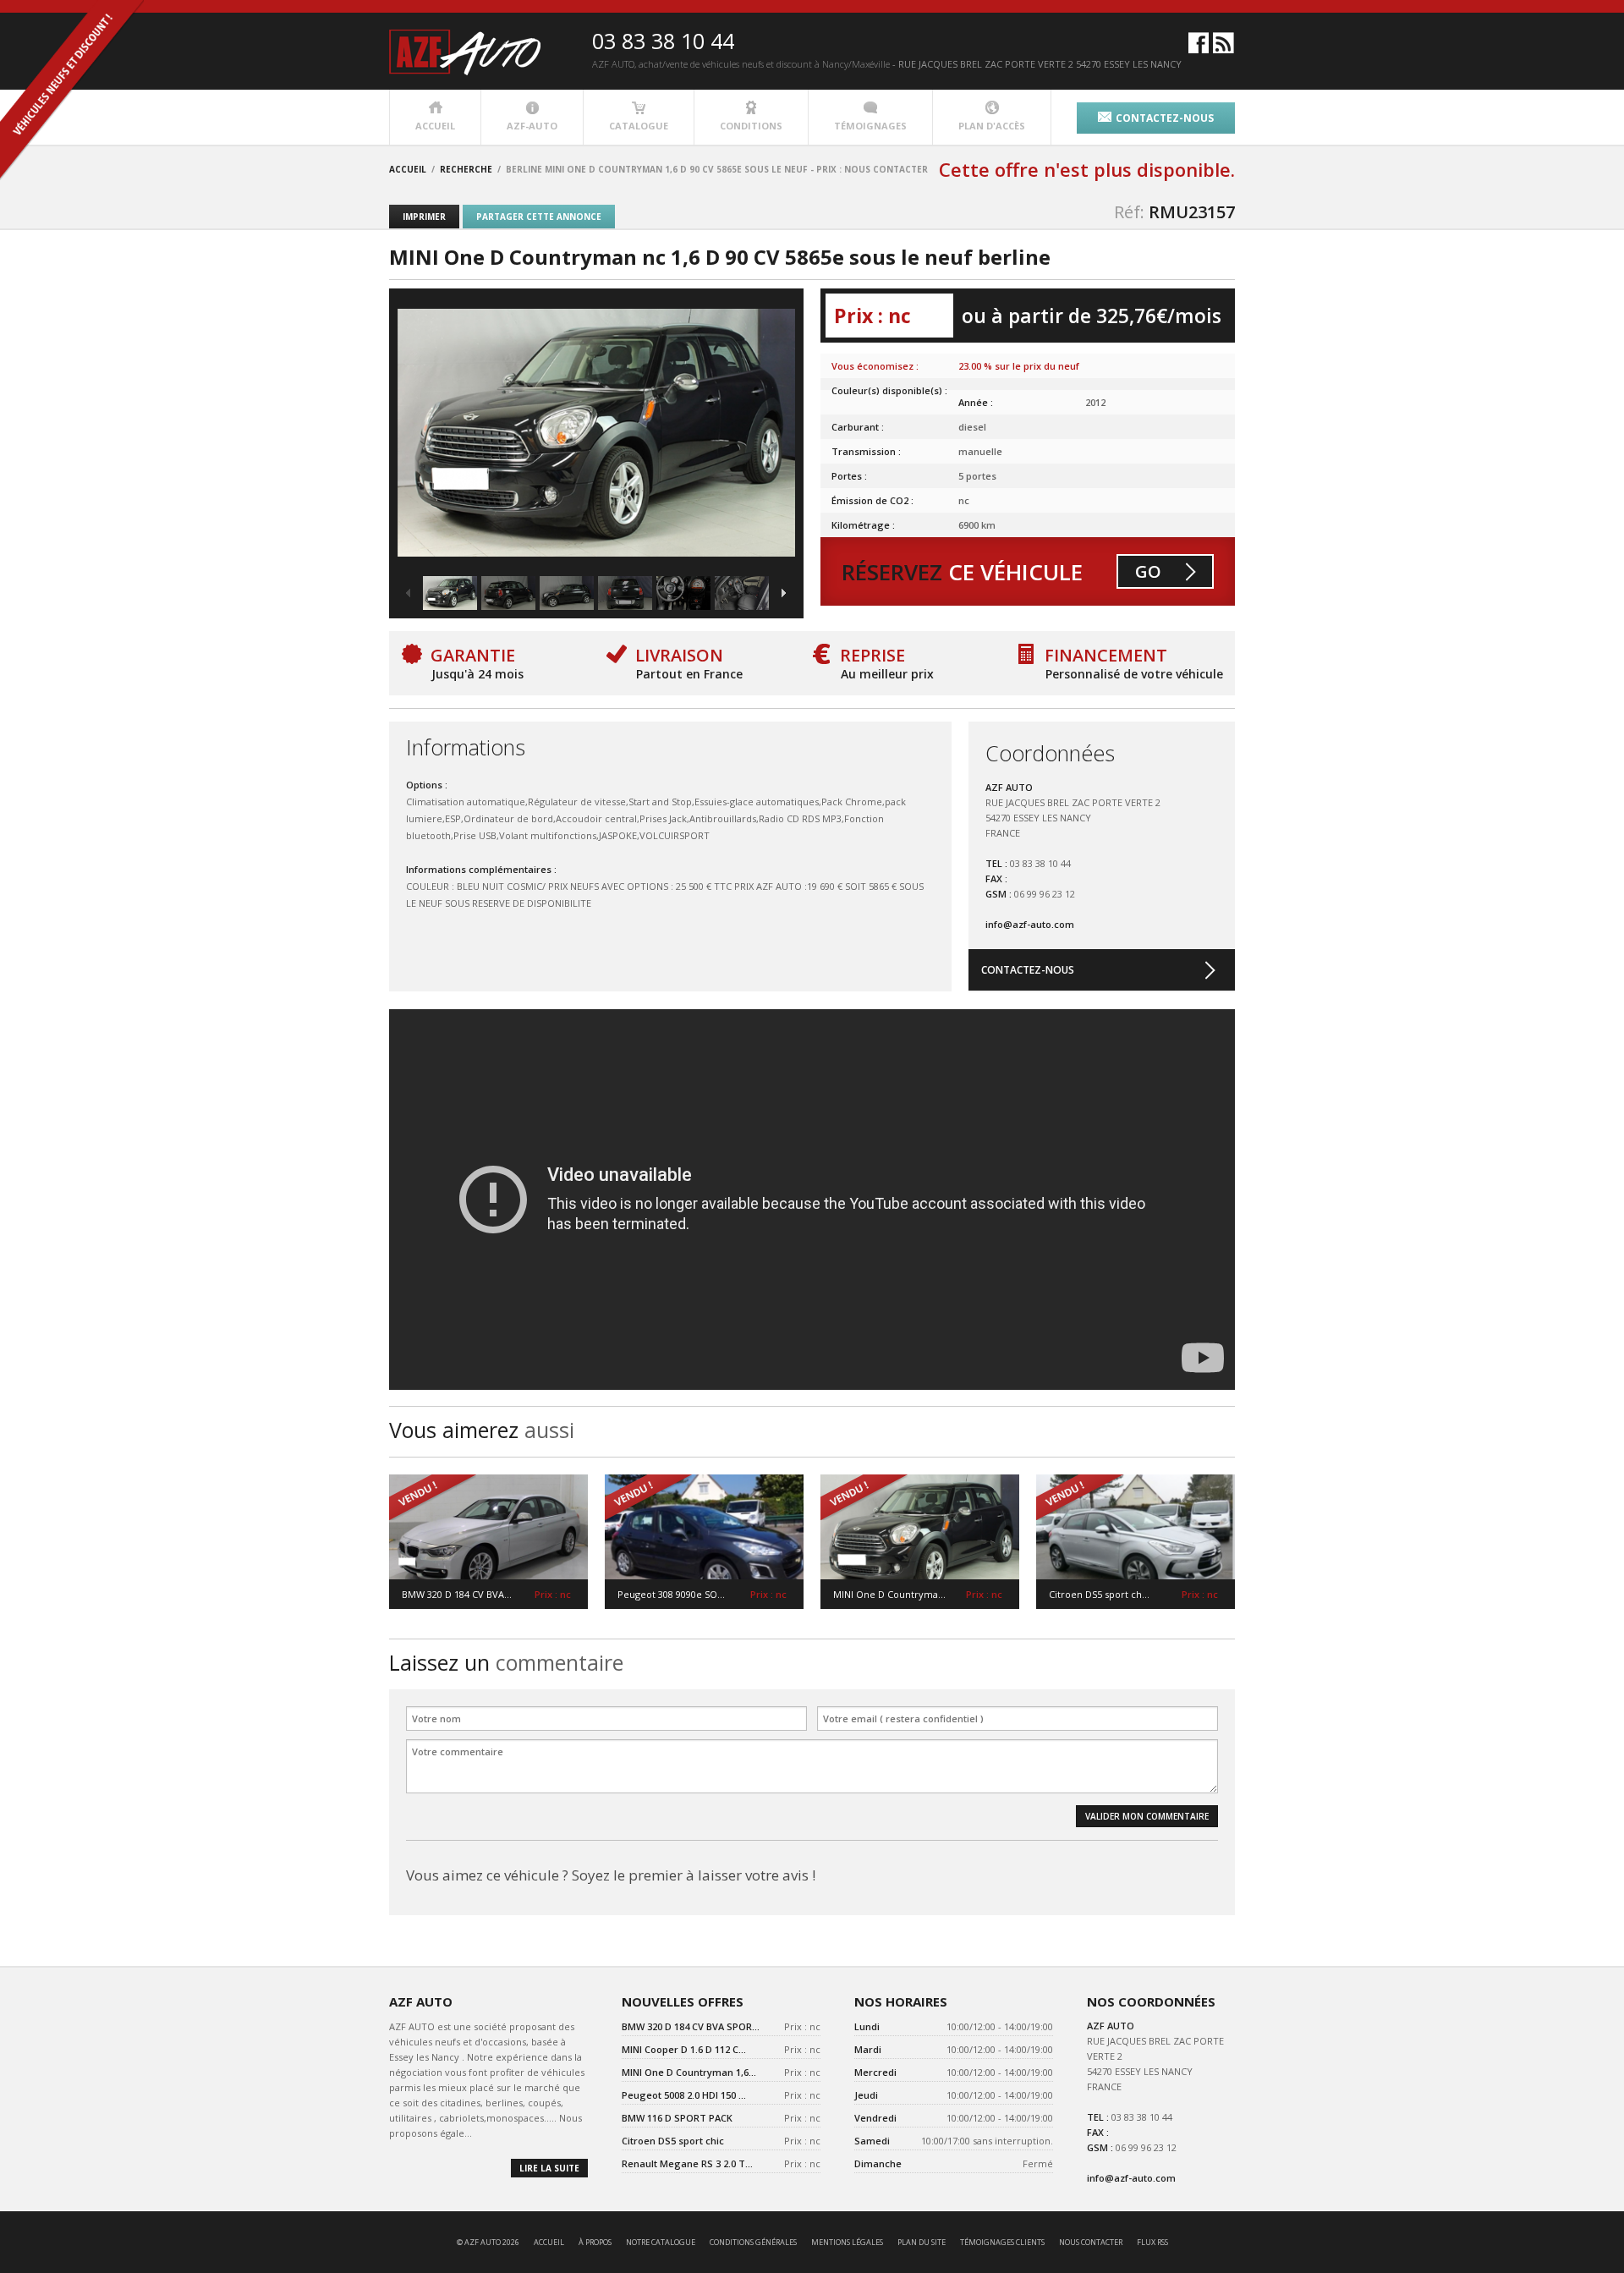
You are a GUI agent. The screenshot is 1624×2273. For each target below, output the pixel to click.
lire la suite (549, 2168)
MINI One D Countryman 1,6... (689, 2072)
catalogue (639, 126)
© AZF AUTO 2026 (488, 2242)
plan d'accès (992, 126)
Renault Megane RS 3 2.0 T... (687, 2163)
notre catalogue (661, 2242)
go (1148, 571)
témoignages (870, 126)
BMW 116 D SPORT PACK (677, 2118)
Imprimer (424, 217)
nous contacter (1091, 2242)
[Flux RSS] (1223, 49)
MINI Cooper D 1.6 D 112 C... (684, 2049)
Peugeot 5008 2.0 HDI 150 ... (684, 2095)
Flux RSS (1152, 2242)
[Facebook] (1199, 49)
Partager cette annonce (539, 217)
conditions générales (753, 2242)
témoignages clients (1002, 2242)
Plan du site (922, 2242)
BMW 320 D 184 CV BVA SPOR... (691, 2026)
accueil (435, 126)
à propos (595, 2242)
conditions (751, 126)
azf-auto (532, 126)
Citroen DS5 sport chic (673, 2141)
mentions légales (847, 2242)
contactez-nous (1165, 118)
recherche (466, 169)
